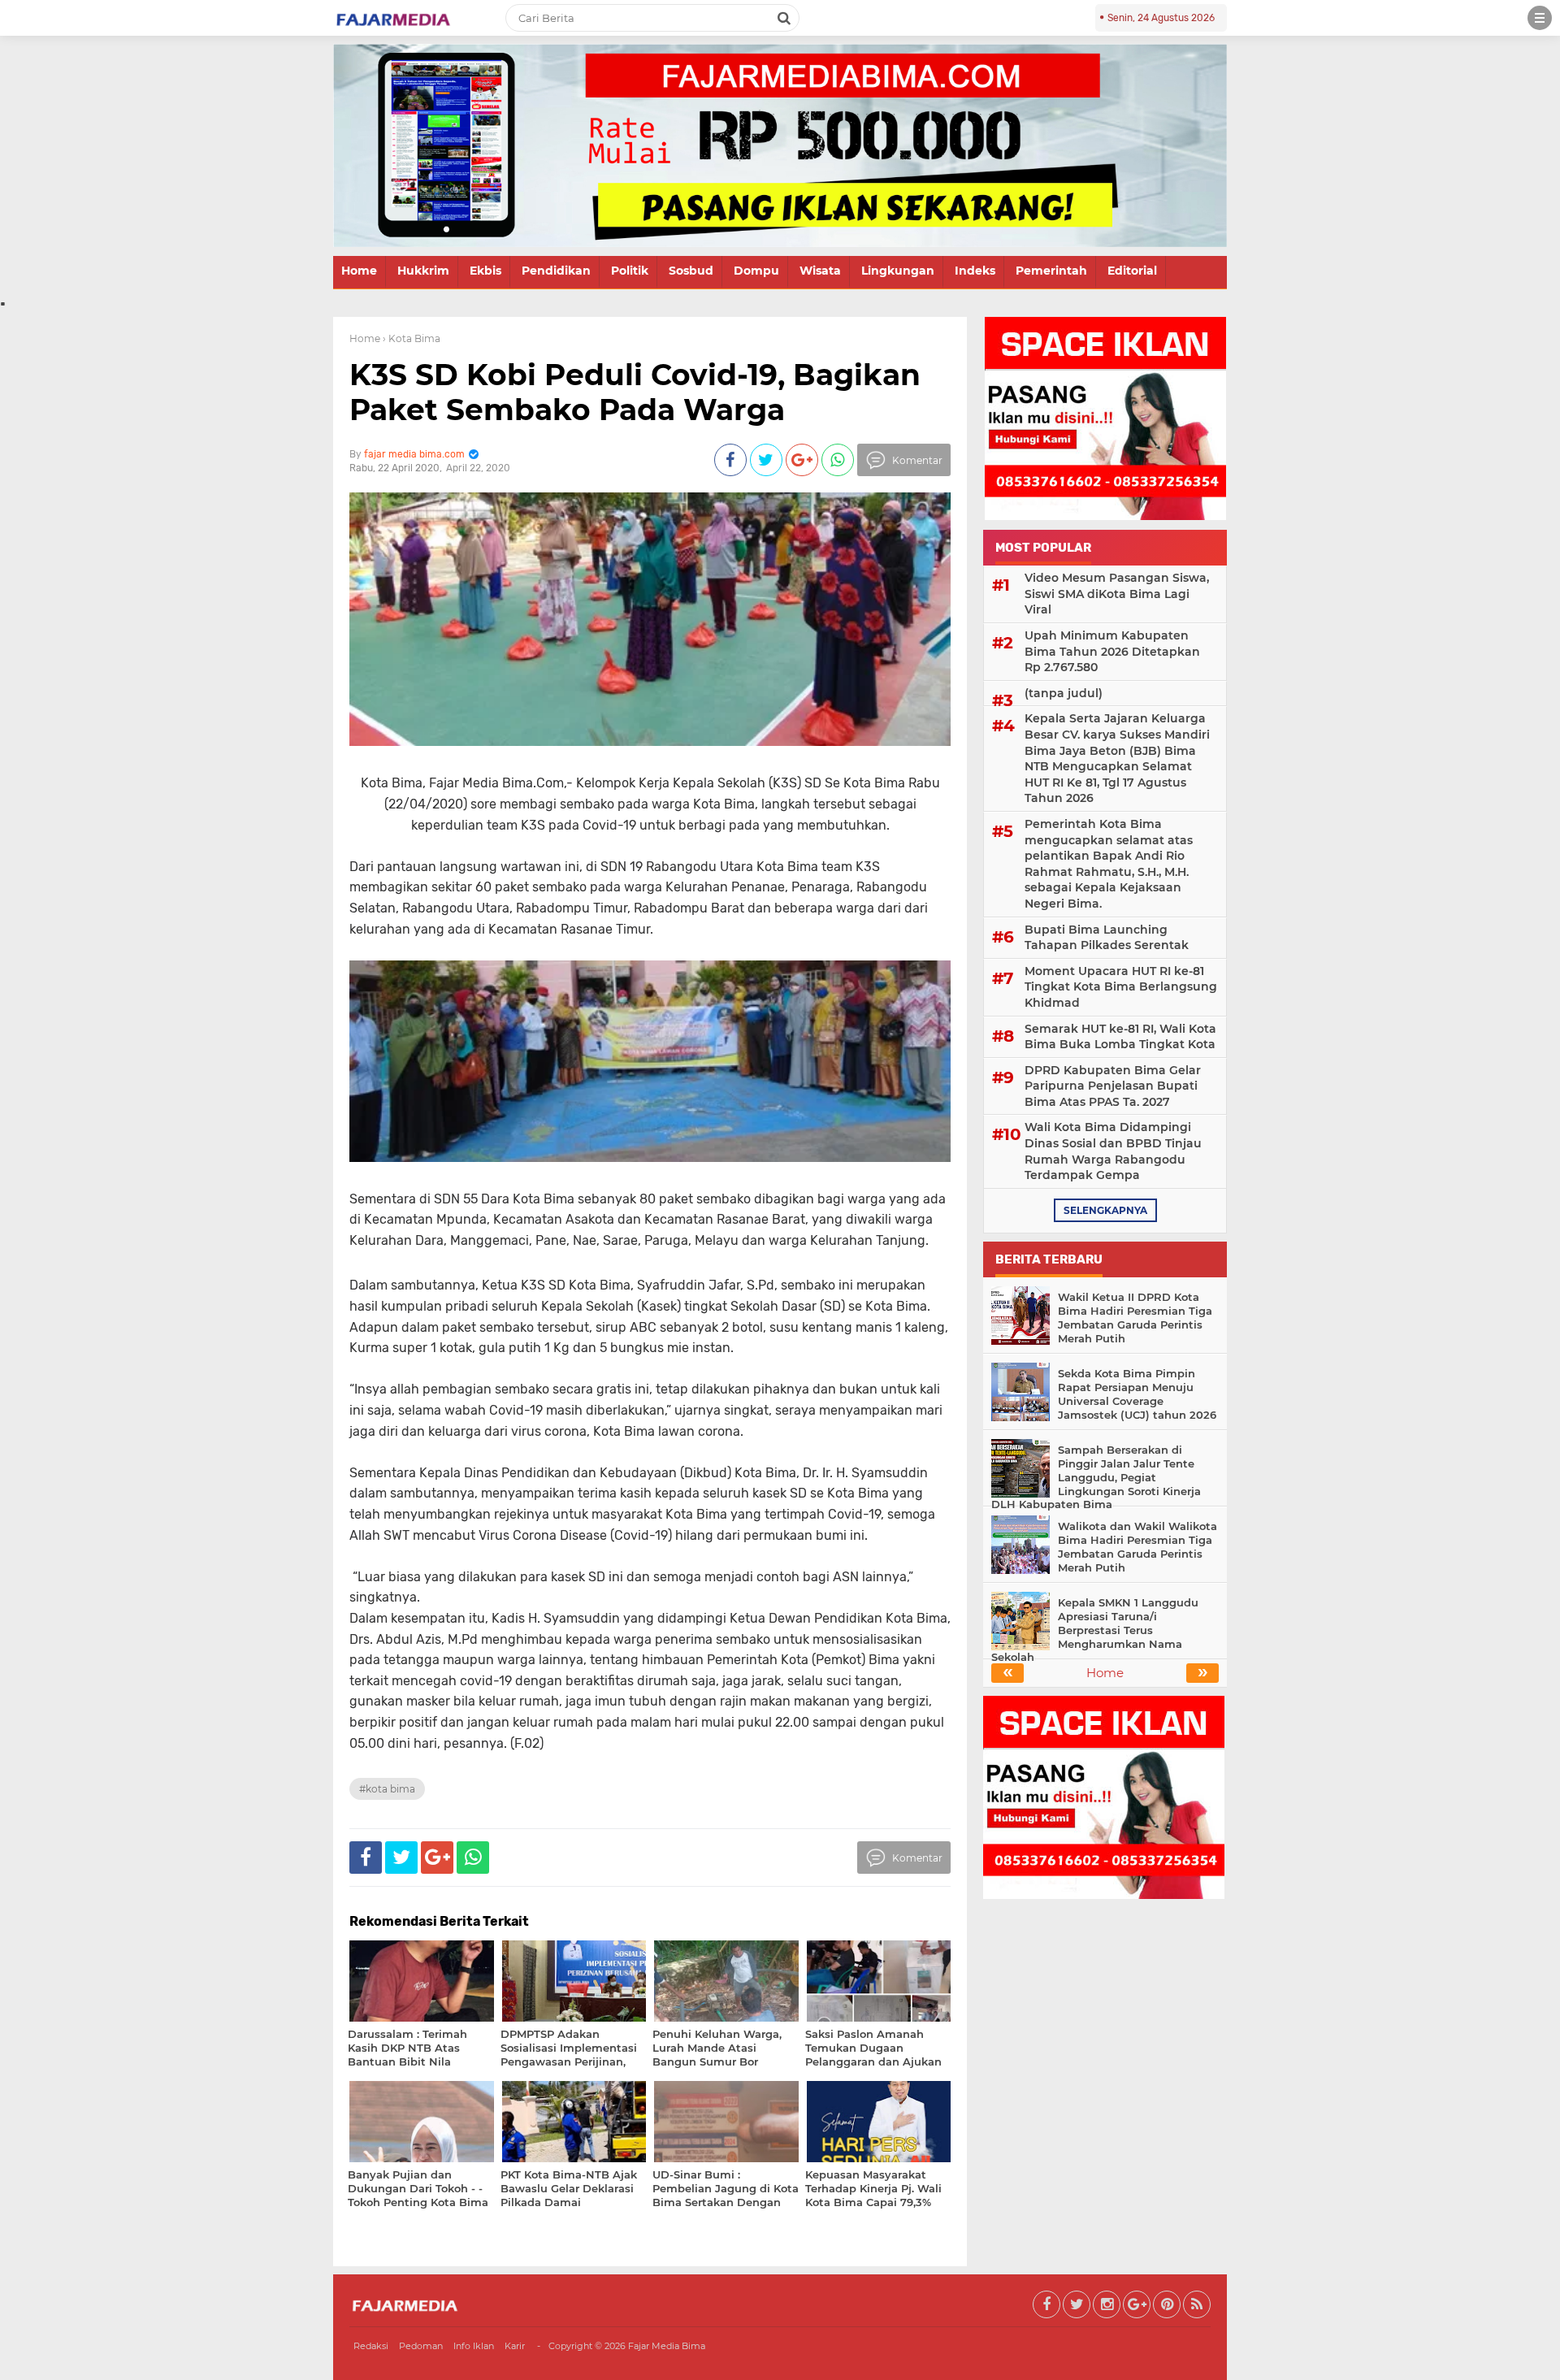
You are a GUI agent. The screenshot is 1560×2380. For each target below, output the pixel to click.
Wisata (820, 271)
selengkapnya (1105, 1210)
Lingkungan (898, 271)
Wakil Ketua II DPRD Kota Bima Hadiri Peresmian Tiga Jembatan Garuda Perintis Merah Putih (1135, 1318)
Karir (515, 2346)
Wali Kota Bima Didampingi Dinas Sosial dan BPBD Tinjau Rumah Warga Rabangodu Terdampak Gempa (1113, 1151)
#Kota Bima (387, 1789)
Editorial (1132, 271)
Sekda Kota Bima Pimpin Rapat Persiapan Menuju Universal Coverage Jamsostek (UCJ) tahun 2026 (1137, 1394)
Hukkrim (423, 271)
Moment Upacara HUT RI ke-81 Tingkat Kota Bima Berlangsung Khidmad (1121, 987)
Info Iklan (474, 2346)
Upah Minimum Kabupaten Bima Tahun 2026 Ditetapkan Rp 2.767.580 (1112, 651)
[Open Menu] (1540, 18)
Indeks (975, 271)
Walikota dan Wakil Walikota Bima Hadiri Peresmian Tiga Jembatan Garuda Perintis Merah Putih (1137, 1547)
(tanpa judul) (1064, 693)
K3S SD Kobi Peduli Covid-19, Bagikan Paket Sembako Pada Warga (635, 392)
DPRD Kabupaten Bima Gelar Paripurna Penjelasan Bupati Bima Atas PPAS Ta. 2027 (1113, 1086)
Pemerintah (1051, 271)
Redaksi (371, 2346)
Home (359, 271)
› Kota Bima (412, 338)
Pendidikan (556, 271)
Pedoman (421, 2346)
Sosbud (691, 271)
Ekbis (485, 271)
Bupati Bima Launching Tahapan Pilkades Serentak (1107, 938)
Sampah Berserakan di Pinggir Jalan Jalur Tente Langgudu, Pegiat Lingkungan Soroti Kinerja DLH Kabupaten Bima (1096, 1477)
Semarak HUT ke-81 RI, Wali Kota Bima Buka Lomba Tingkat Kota (1120, 1037)
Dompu (756, 271)
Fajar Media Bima (667, 2346)
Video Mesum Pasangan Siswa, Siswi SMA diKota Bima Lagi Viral (1117, 594)
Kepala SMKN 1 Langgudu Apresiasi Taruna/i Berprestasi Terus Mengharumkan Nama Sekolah (1095, 1630)
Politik (630, 271)
